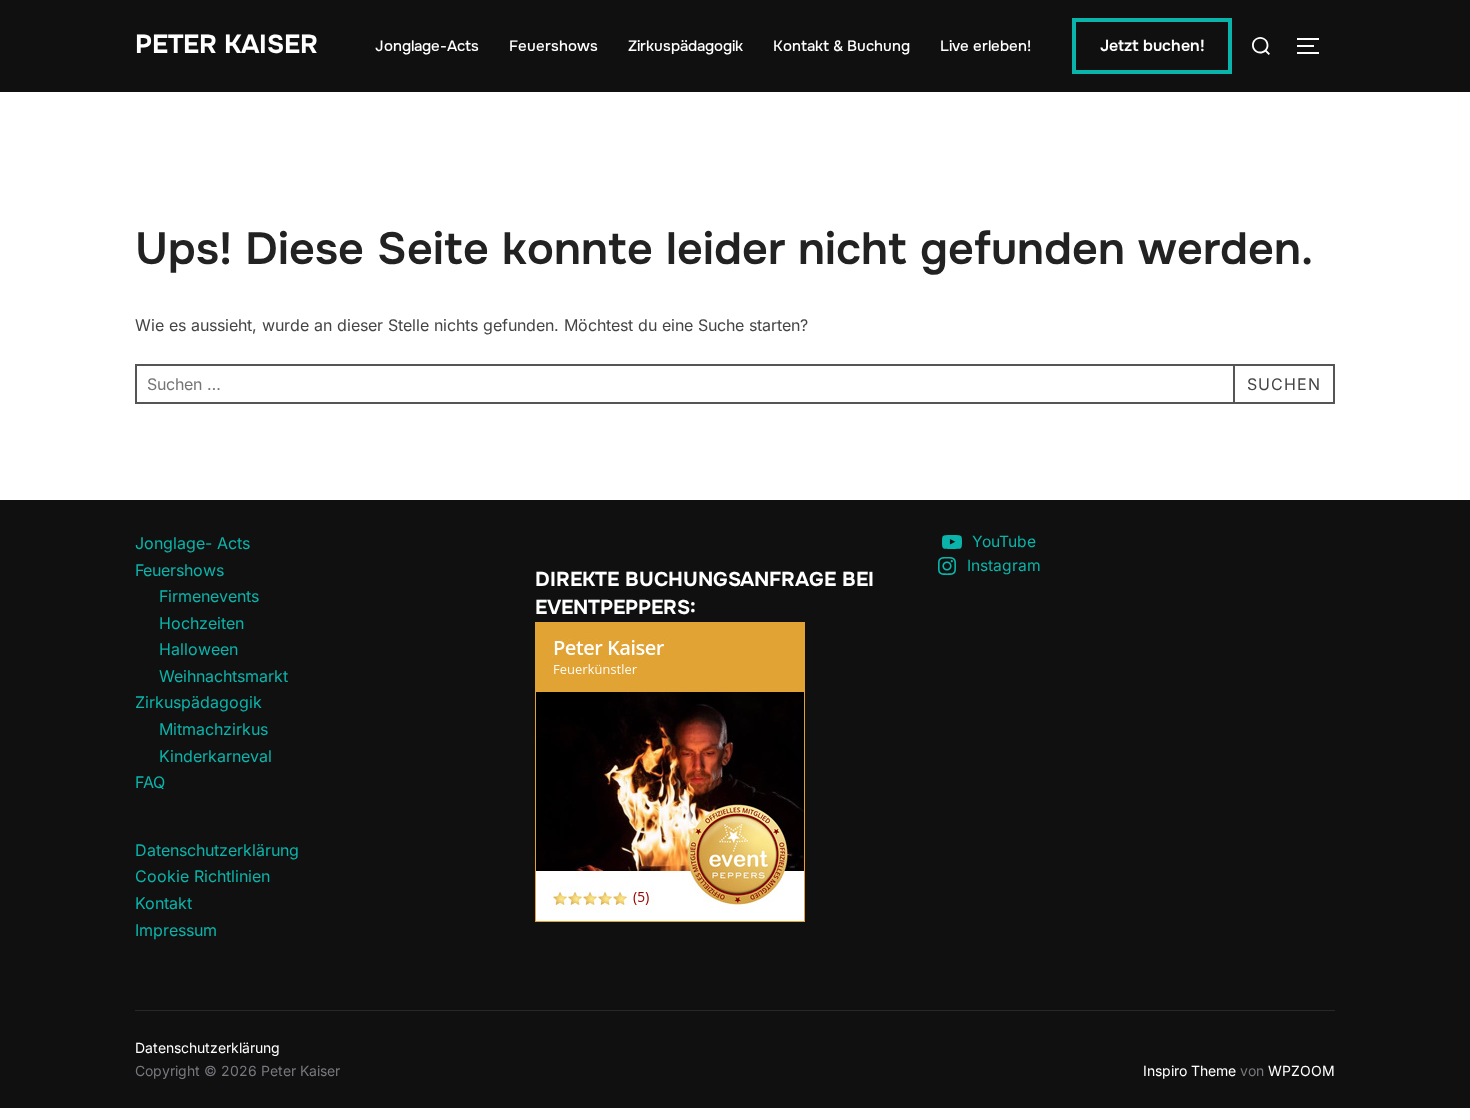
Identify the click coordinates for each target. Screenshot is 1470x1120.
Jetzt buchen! (1152, 45)
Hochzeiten (201, 623)
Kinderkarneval (215, 756)
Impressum (176, 930)
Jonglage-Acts (427, 46)
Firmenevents (209, 596)
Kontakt (163, 903)
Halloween (198, 649)
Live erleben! (985, 46)
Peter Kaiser (226, 44)
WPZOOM (1301, 1070)
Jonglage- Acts (192, 543)
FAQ (150, 782)
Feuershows (553, 46)
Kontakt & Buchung (841, 46)
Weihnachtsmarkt (223, 676)
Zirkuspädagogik (685, 46)
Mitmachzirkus (213, 729)
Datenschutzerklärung (217, 850)
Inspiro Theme (1189, 1070)
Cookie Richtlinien (202, 876)
